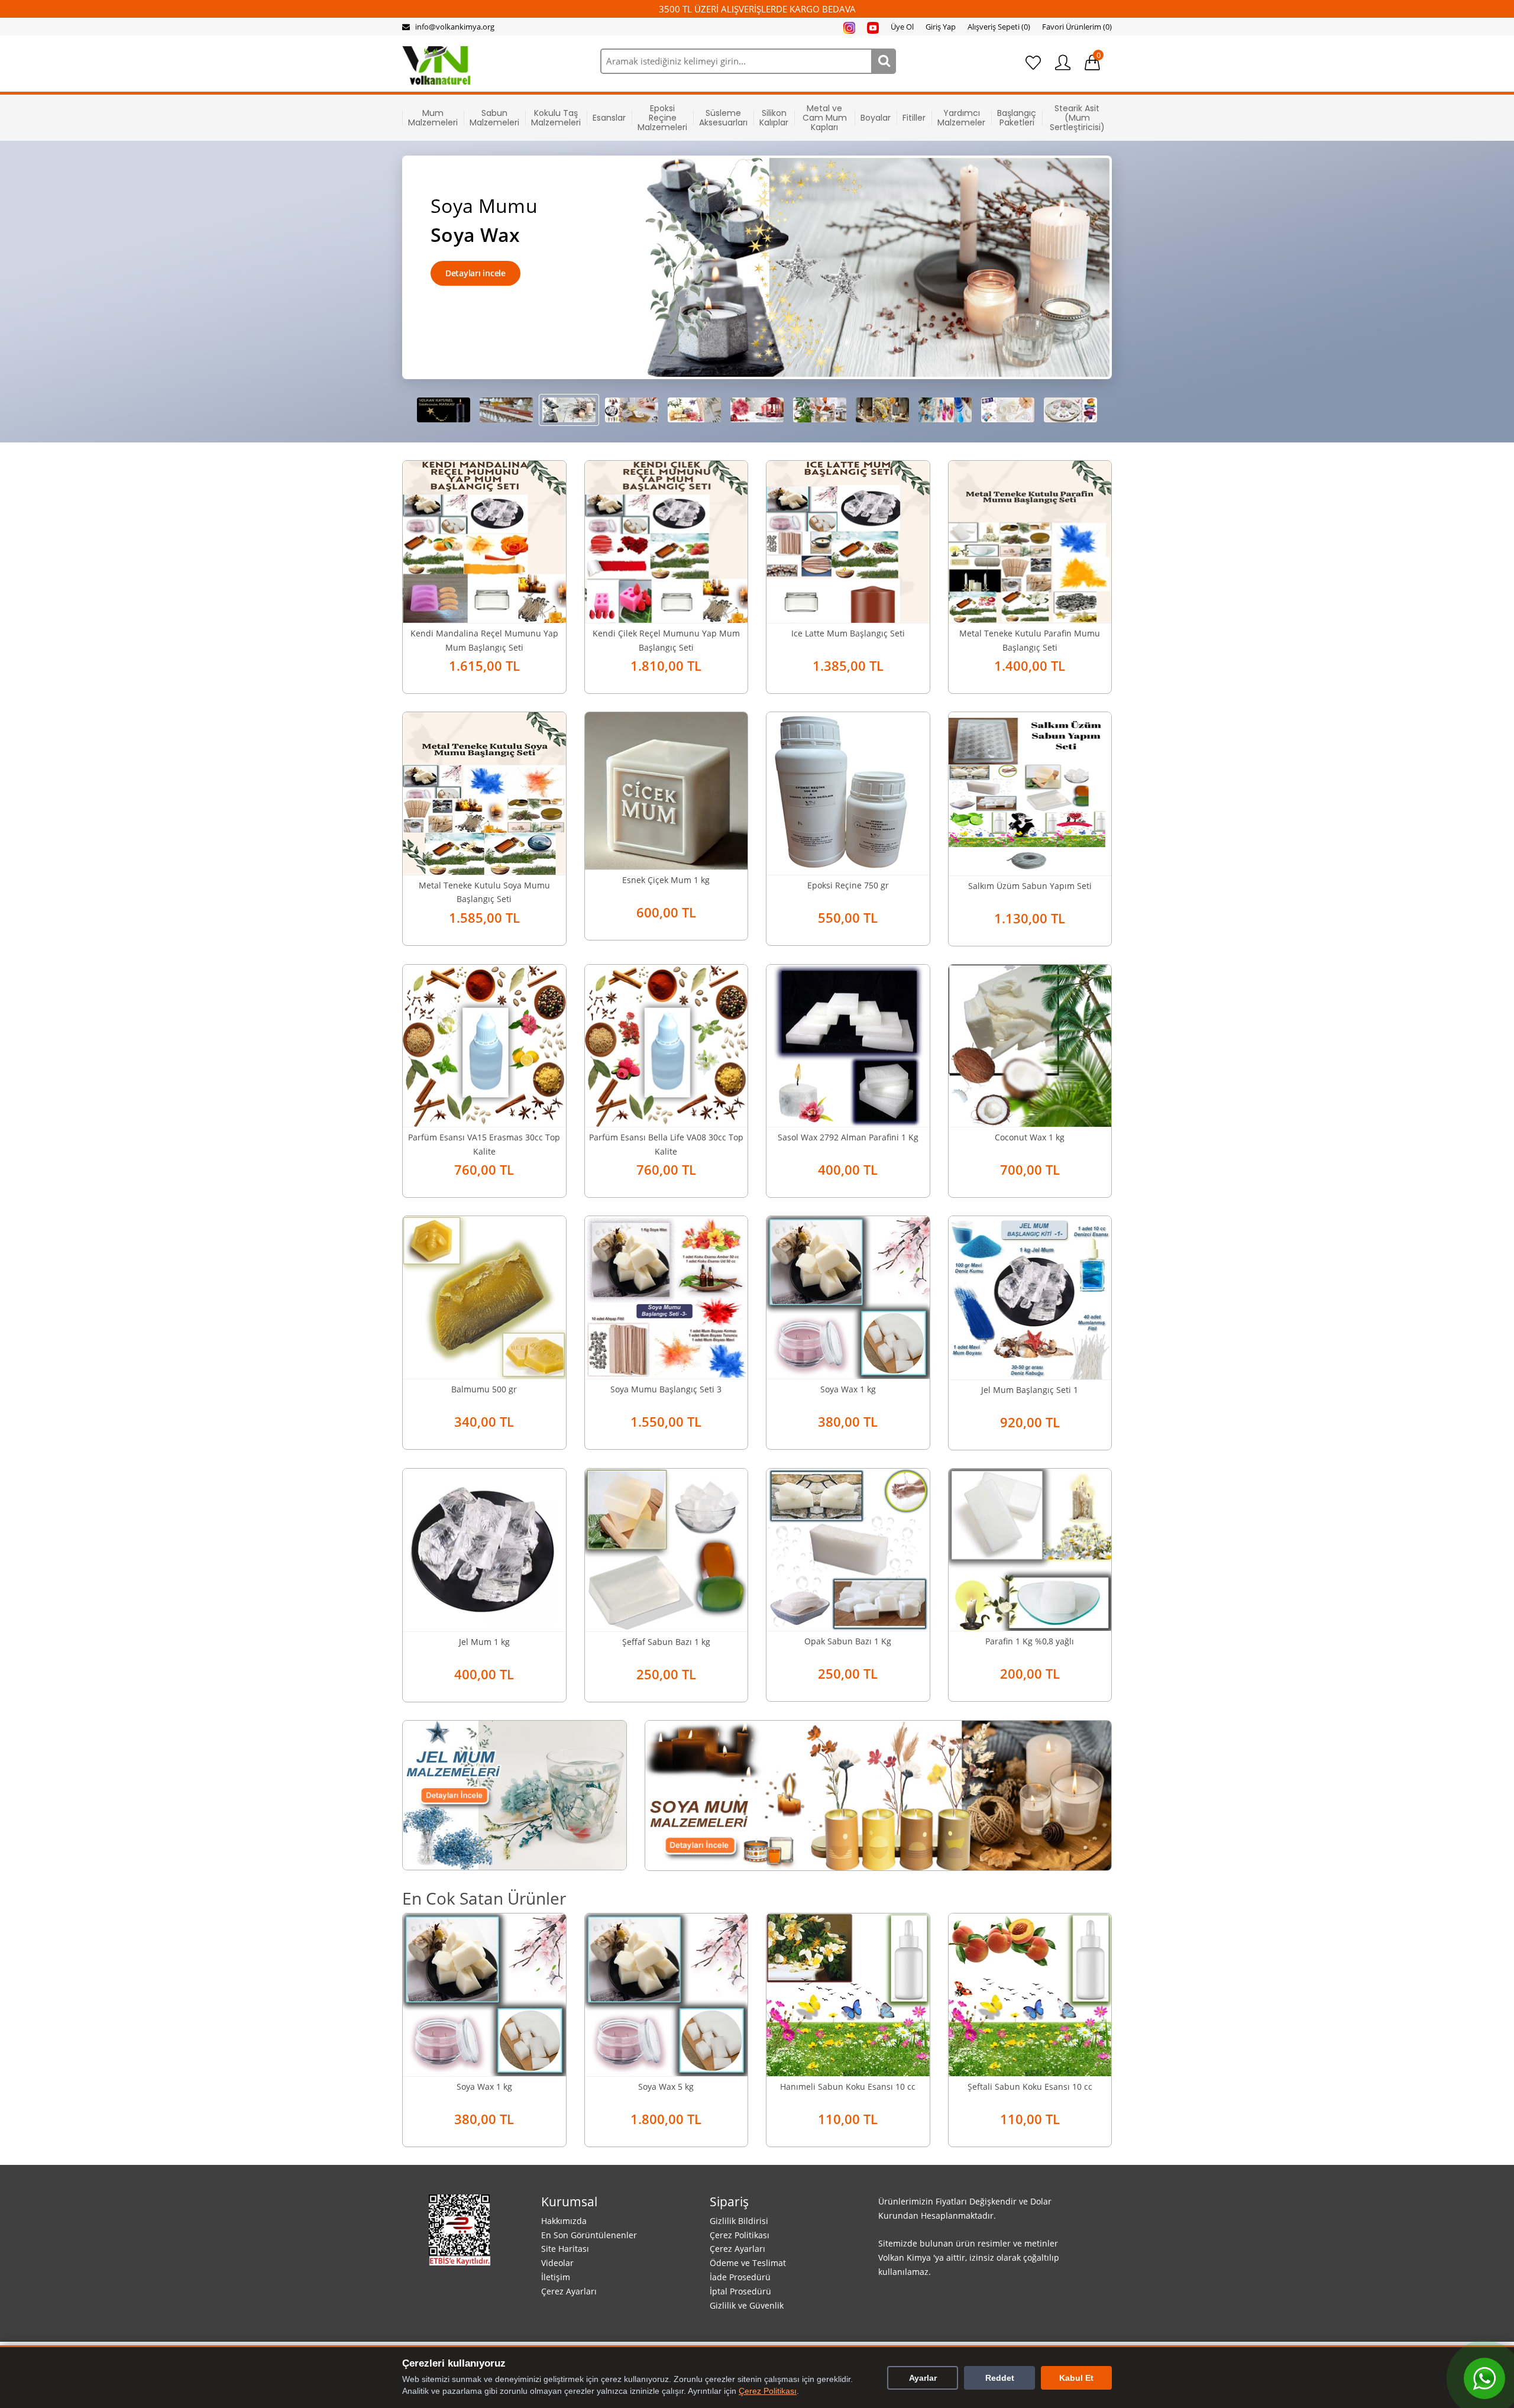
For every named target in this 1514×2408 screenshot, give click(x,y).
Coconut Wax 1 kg (1030, 1137)
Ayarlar (923, 2378)
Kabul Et (1076, 2378)
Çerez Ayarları (569, 2291)
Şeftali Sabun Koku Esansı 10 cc (1030, 2087)
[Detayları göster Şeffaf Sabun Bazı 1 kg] (667, 1549)
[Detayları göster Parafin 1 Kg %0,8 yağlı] (1030, 1549)
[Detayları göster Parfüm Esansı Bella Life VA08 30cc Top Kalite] (667, 1045)
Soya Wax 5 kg (666, 2087)
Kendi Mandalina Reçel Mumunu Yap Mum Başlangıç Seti (484, 640)
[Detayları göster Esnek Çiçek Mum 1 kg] (667, 790)
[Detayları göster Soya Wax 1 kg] (848, 1296)
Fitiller (914, 118)
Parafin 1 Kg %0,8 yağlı (1030, 1641)
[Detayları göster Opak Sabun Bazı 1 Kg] (848, 1549)
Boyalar (876, 118)
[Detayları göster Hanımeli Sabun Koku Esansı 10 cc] (848, 1994)
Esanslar (609, 118)
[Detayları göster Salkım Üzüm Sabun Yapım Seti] (1030, 793)
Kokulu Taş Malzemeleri (556, 118)
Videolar (557, 2263)
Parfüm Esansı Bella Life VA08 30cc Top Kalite (666, 1144)
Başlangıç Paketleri (1017, 118)
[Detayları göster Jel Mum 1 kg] (484, 1549)
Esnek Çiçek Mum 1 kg (666, 880)
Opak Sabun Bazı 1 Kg (848, 1641)
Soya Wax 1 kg (848, 1389)
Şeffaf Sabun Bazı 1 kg (666, 1642)
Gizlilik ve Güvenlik (747, 2305)
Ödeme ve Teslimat (748, 2263)
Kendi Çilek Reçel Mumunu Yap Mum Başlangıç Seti (666, 640)
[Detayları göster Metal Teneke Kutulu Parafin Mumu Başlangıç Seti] (1030, 541)
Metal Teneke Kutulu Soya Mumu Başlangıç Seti (484, 892)
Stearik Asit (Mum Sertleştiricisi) (1077, 118)
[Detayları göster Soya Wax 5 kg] (667, 1994)
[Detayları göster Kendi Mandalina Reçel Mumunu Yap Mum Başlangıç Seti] (484, 541)
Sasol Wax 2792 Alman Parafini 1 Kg (848, 1137)
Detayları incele (475, 273)
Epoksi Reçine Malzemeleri (662, 118)
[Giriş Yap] (1063, 63)
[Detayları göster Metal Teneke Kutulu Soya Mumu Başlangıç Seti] (484, 792)
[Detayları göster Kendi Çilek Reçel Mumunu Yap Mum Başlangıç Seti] (667, 541)
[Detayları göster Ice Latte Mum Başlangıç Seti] (848, 541)
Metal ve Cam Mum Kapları (825, 118)
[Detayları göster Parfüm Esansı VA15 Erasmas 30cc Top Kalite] (484, 1045)
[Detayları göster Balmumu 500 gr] (484, 1296)
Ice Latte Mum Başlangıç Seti (848, 633)
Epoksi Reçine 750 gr (848, 885)
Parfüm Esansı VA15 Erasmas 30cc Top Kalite (484, 1144)
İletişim (556, 2277)
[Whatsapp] (1484, 2378)
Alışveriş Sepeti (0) (999, 27)
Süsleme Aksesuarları (723, 118)
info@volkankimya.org (455, 27)
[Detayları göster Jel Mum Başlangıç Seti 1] (1030, 1297)
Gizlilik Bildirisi (739, 2221)
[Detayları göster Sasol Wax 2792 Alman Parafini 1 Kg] (848, 1045)
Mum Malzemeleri (433, 118)
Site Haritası (565, 2249)
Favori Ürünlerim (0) (1077, 27)
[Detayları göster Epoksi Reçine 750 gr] (848, 792)
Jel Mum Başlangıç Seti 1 (1030, 1390)
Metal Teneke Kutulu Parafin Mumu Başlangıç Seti (1030, 640)
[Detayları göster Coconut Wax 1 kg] (1030, 1045)
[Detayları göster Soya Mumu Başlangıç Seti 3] (667, 1296)
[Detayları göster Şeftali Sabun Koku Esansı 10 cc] (1030, 1994)
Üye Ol (902, 27)
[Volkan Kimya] (436, 64)
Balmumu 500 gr (484, 1389)
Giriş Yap (941, 27)
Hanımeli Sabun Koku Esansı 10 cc (848, 2087)
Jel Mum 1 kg (484, 1642)
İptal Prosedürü (740, 2291)
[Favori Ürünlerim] (1033, 63)
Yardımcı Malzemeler (961, 118)
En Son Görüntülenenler (589, 2235)
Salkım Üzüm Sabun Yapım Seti (1030, 886)
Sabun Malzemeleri (494, 118)
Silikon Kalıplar (774, 118)
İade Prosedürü (740, 2277)
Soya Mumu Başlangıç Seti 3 (666, 1389)
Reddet (1000, 2378)
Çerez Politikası (740, 2235)
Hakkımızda (564, 2221)
